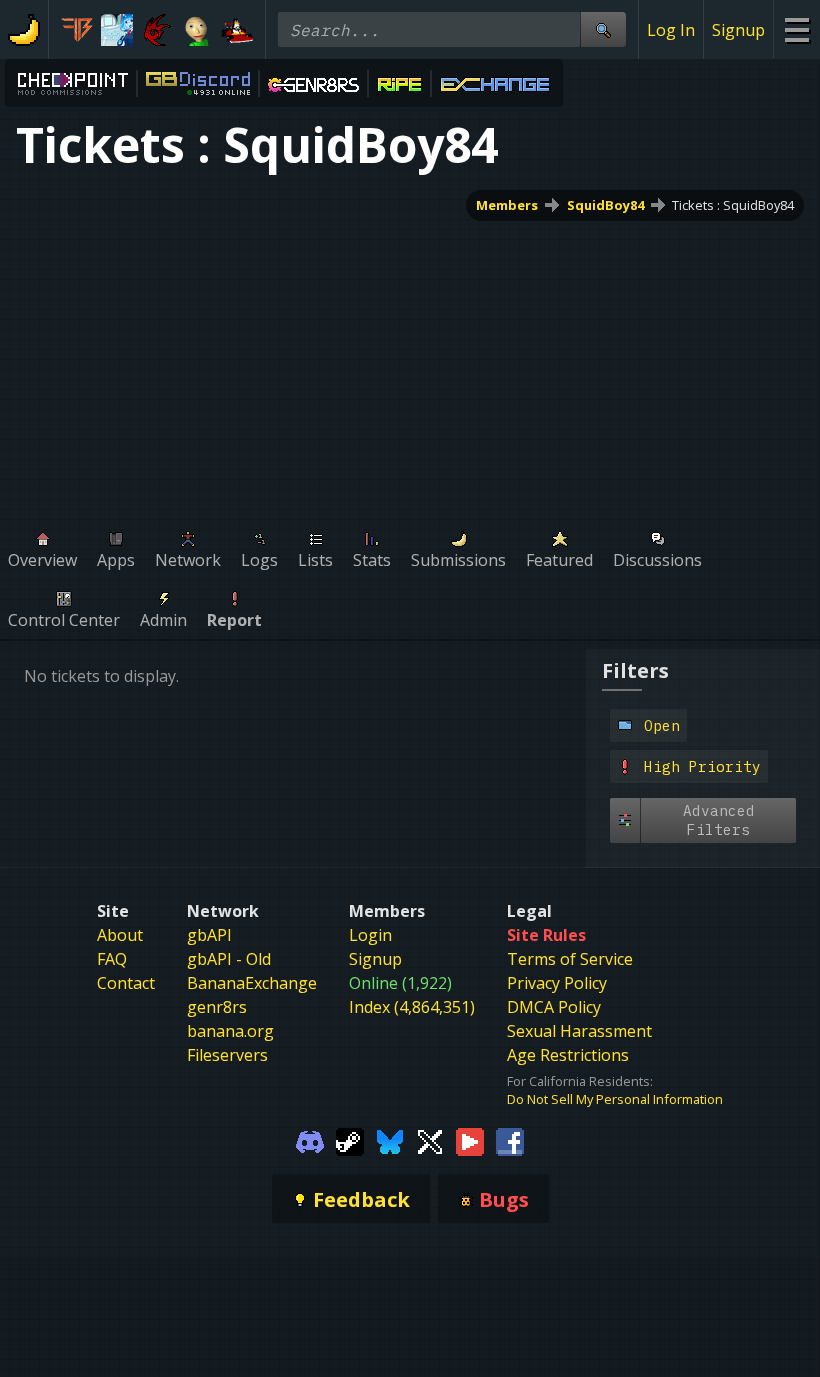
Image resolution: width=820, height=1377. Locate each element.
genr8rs (217, 1007)
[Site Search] (603, 29)
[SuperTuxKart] (237, 30)
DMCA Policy (554, 1007)
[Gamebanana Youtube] (470, 1140)
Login (370, 935)
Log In (671, 30)
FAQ (112, 959)
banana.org (230, 1031)
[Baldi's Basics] (197, 30)
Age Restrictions (568, 1055)
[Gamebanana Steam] (350, 1140)
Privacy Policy (557, 983)
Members (507, 205)
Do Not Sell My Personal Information (615, 1099)
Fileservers (227, 1055)
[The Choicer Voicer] (117, 30)
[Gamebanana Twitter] (430, 1140)
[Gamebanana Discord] (310, 1140)
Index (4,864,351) (412, 1007)
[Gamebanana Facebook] (510, 1140)
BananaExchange (252, 983)
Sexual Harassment (579, 1031)
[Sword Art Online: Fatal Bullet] (77, 30)
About (120, 935)
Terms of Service (570, 959)
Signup (738, 30)
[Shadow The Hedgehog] (157, 30)
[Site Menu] (796, 29)
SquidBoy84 (605, 205)
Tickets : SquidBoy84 (733, 205)
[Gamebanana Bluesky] (390, 1140)
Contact (126, 983)
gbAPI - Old (229, 959)
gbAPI (209, 935)
